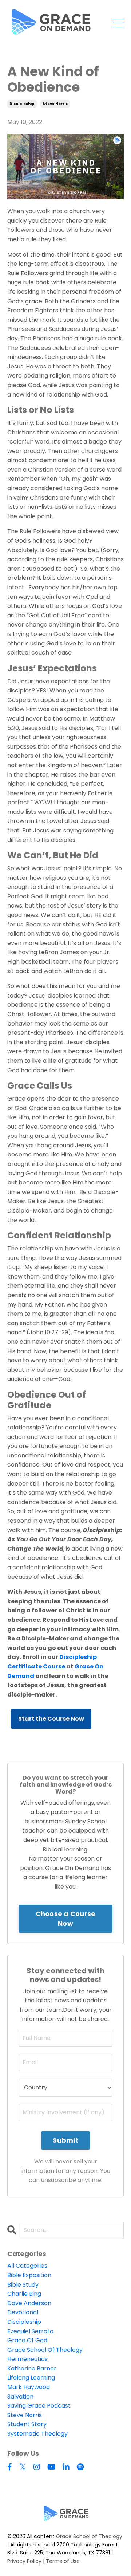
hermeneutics (27, 2359)
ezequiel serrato (30, 2331)
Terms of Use (63, 2561)
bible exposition (29, 2275)
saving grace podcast (39, 2406)
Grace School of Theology (89, 2536)
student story (27, 2424)
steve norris (55, 104)
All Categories (27, 2266)
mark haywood (29, 2387)
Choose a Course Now (66, 1919)
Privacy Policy (24, 2561)
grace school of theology (45, 2350)
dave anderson (29, 2303)
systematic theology (37, 2434)
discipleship (22, 104)
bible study (23, 2285)
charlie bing (24, 2294)
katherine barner (32, 2368)
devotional (23, 2312)
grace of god (27, 2340)
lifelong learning (31, 2378)
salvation (20, 2397)
